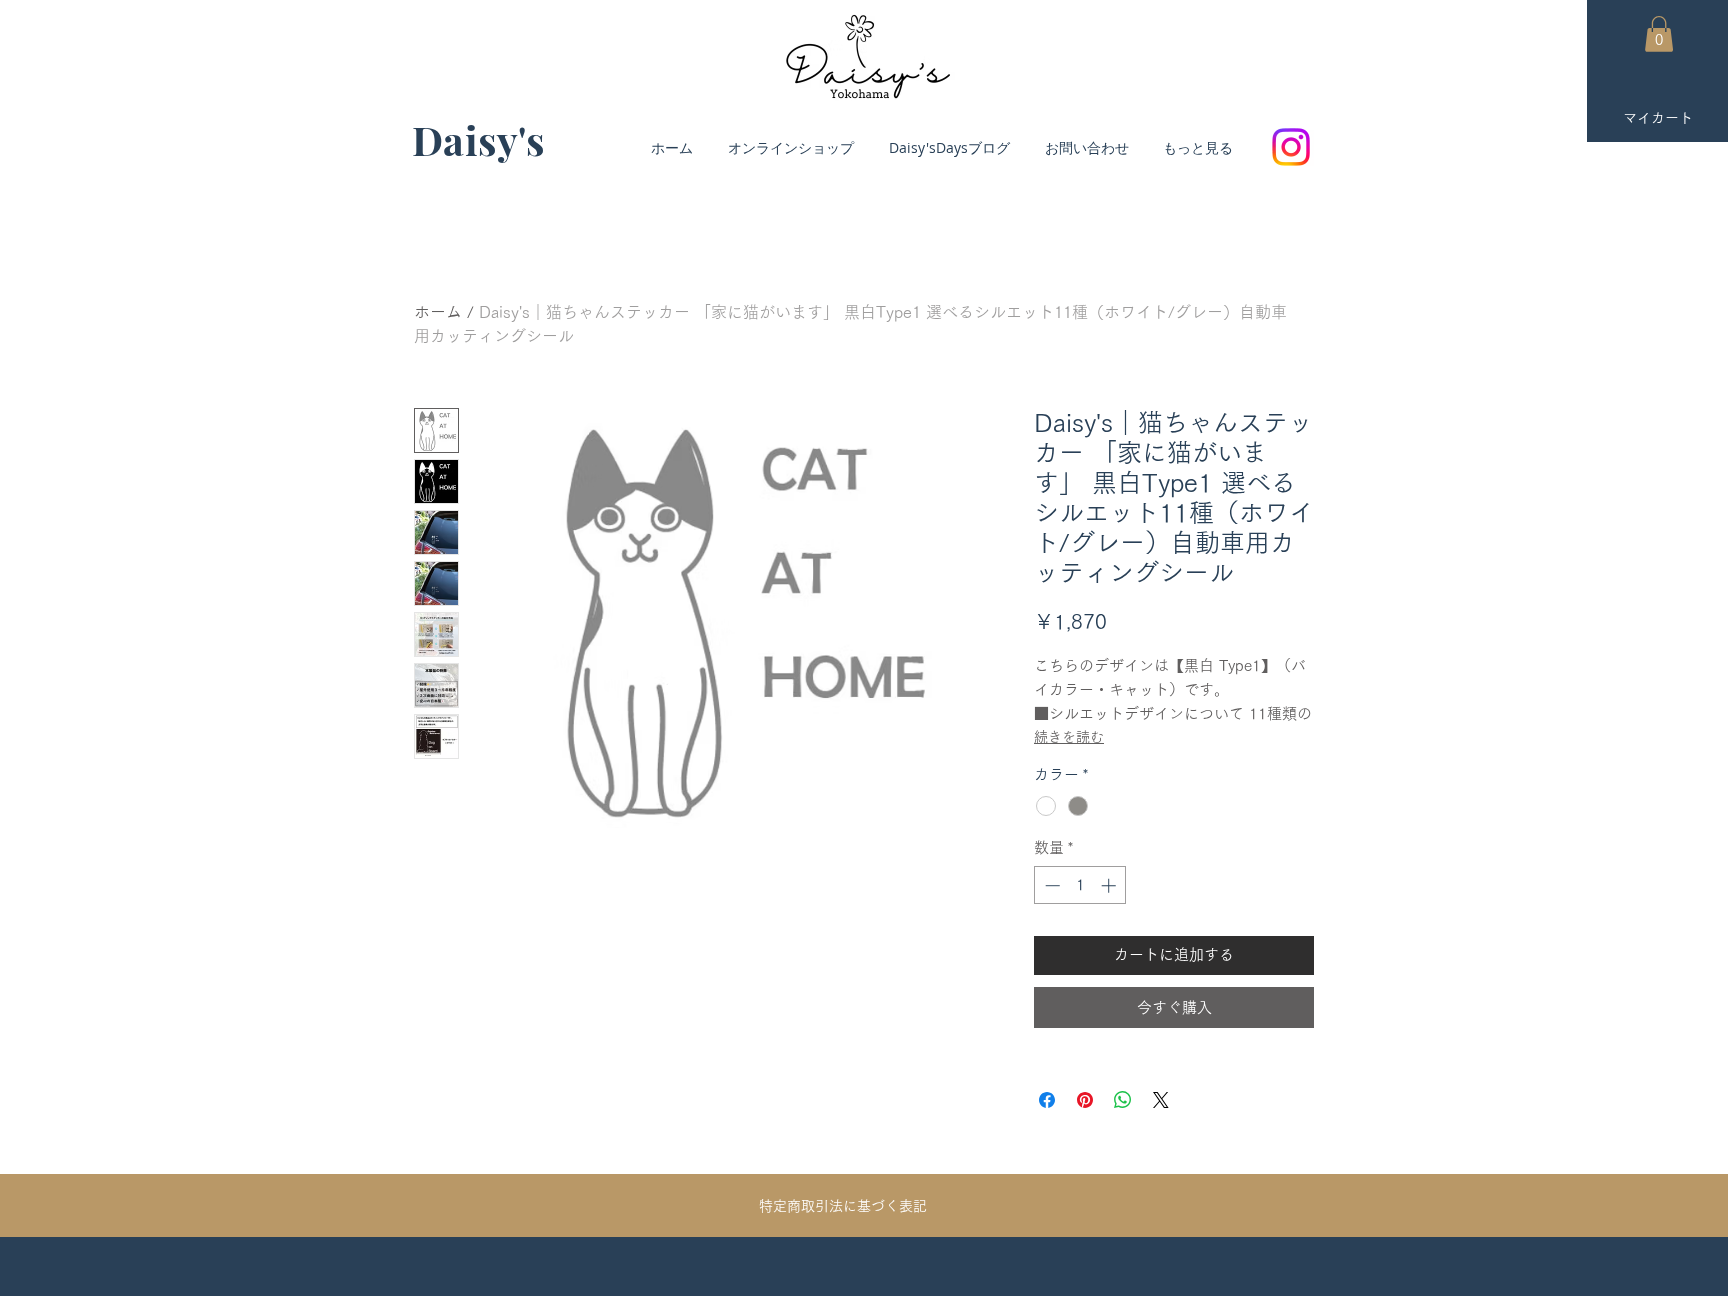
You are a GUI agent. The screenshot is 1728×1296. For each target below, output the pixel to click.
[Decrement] (1050, 885)
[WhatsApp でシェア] (1123, 1100)
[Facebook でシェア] (1047, 1100)
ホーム (438, 312)
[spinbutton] (1080, 885)
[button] (1659, 34)
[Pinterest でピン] (1085, 1100)
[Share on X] (1161, 1100)
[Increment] (1110, 885)
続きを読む (1069, 737)
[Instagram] (1291, 147)
